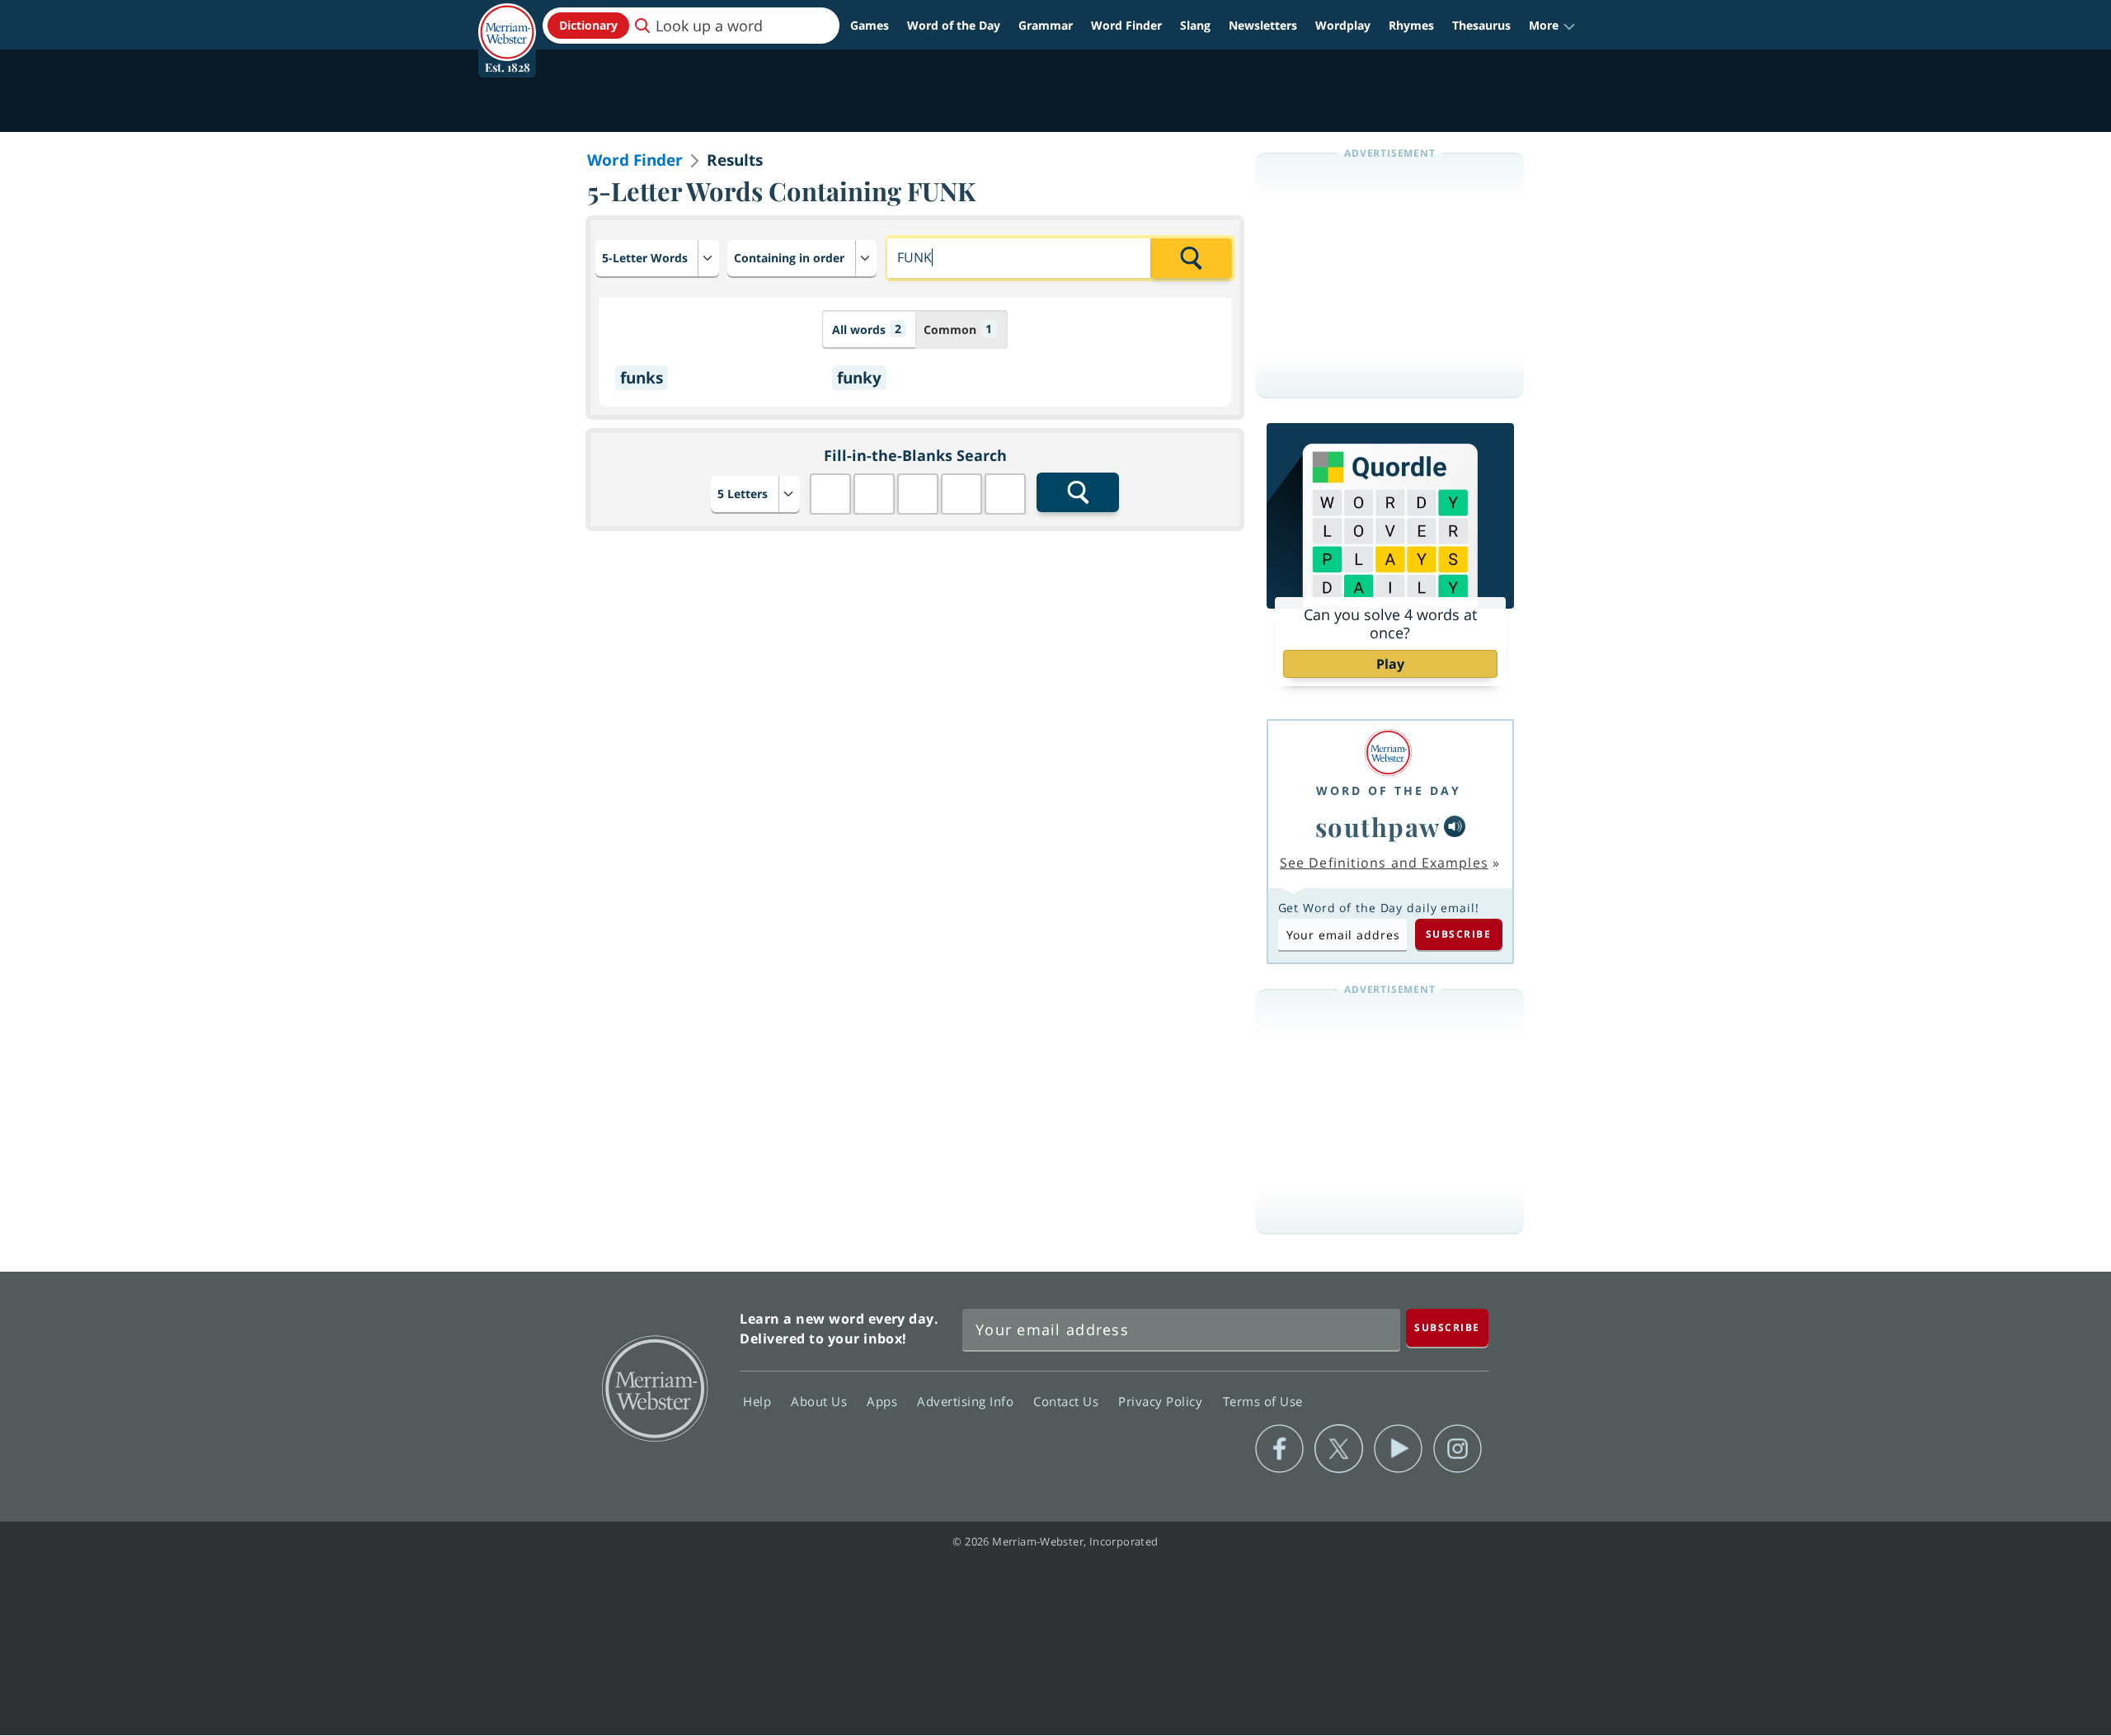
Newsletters (1263, 25)
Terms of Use (1263, 1401)
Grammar (1046, 25)
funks (642, 378)
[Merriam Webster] (1389, 753)
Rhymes (1411, 25)
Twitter (1339, 1449)
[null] (1455, 826)
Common (958, 329)
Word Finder (1126, 25)
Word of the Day (954, 25)
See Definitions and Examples (1384, 863)
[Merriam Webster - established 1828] (507, 20)
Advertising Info (967, 1401)
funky (859, 378)
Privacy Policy (1162, 1401)
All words (867, 329)
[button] (1552, 26)
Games (870, 25)
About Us (821, 1401)
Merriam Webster (654, 1387)
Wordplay (1343, 25)
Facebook (1279, 1449)
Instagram (1457, 1449)
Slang (1195, 25)
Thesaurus (1481, 25)
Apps (884, 1401)
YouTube (1398, 1449)
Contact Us (1068, 1401)
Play (1390, 664)
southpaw (1378, 826)
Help (759, 1401)
